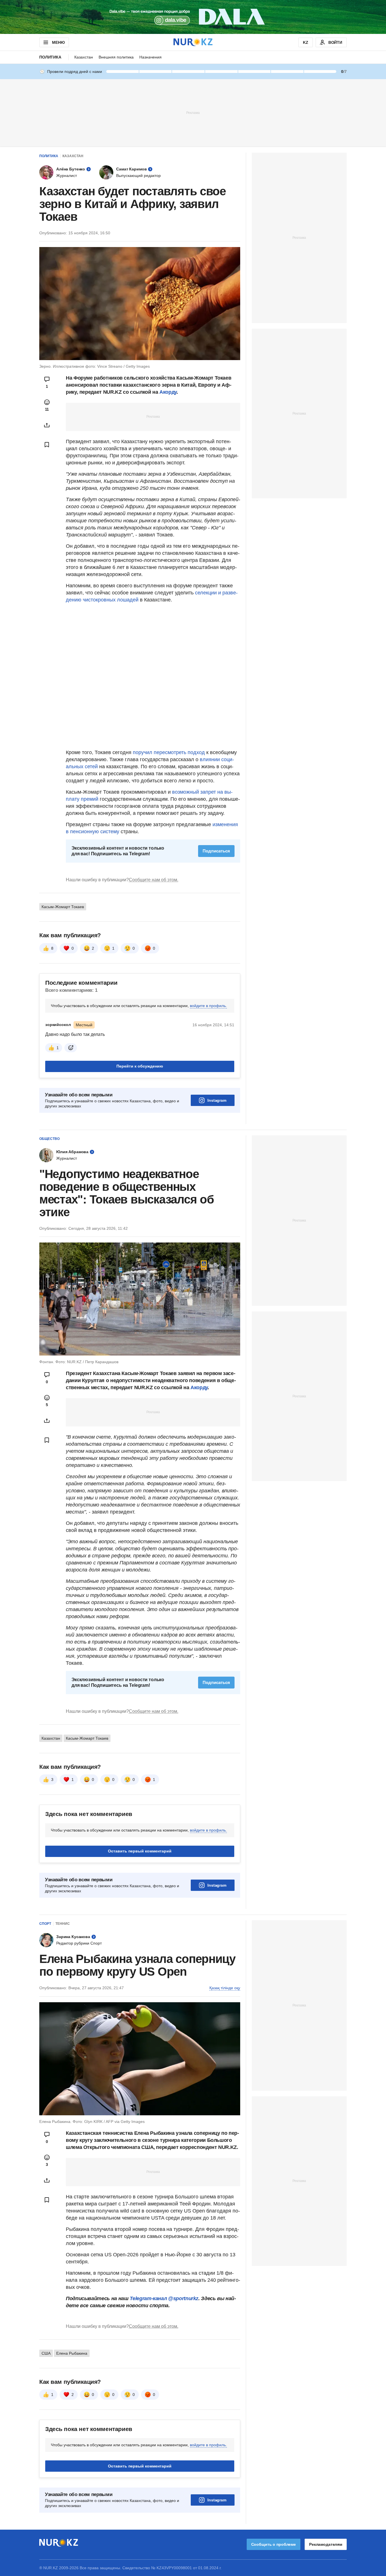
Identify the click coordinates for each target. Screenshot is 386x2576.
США (46, 2353)
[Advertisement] (193, 112)
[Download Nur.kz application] (193, 17)
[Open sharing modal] (47, 425)
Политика (50, 57)
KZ (306, 42)
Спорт (45, 1924)
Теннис (63, 1924)
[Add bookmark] (47, 445)
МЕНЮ (58, 42)
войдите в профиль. (208, 1006)
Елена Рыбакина (72, 2353)
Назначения (150, 57)
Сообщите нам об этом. (154, 880)
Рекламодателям (326, 2544)
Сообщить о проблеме (274, 2544)
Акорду (168, 392)
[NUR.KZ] (193, 42)
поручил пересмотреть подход (169, 752)
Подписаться (216, 851)
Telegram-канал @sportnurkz (164, 2298)
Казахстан (84, 57)
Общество (49, 1139)
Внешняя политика (116, 57)
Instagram (217, 1100)
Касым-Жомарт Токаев (63, 907)
